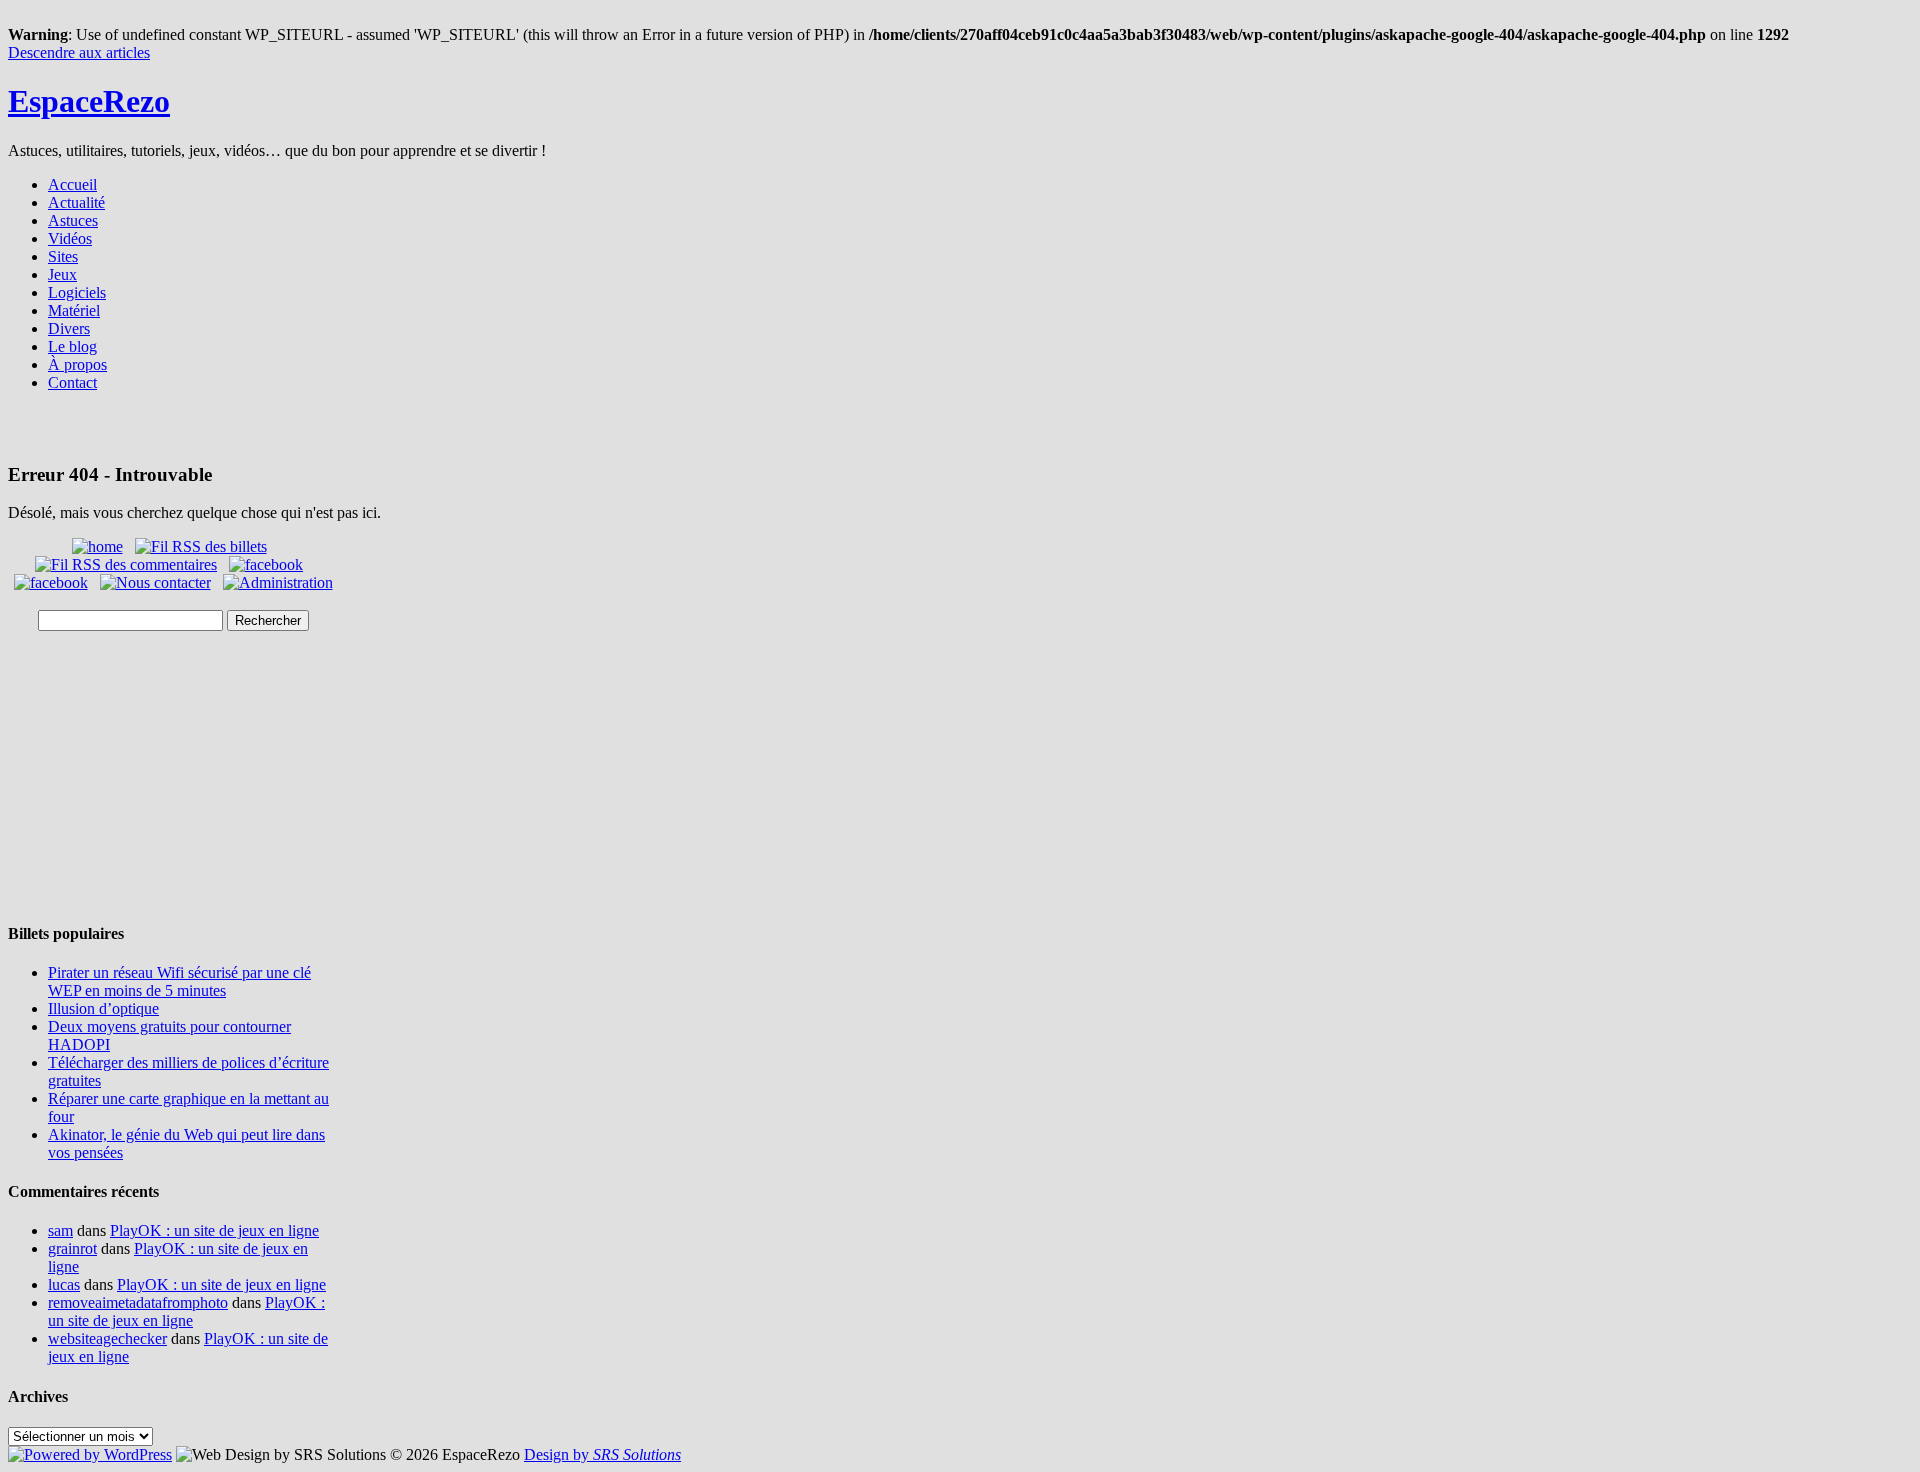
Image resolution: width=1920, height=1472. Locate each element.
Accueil (72, 184)
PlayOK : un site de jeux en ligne (214, 1230)
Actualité (76, 202)
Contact (72, 382)
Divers (69, 328)
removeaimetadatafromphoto (138, 1302)
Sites (63, 256)
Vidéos (70, 238)
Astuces (73, 220)
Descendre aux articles (79, 52)
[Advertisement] (960, 433)
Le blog (72, 346)
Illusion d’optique (103, 1008)
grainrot (72, 1248)
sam (60, 1230)
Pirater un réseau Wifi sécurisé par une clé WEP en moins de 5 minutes (179, 981)
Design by (602, 1454)
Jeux (62, 274)
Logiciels (77, 292)
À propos (77, 364)
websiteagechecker (107, 1338)
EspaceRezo (89, 101)
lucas (64, 1284)
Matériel (74, 310)
